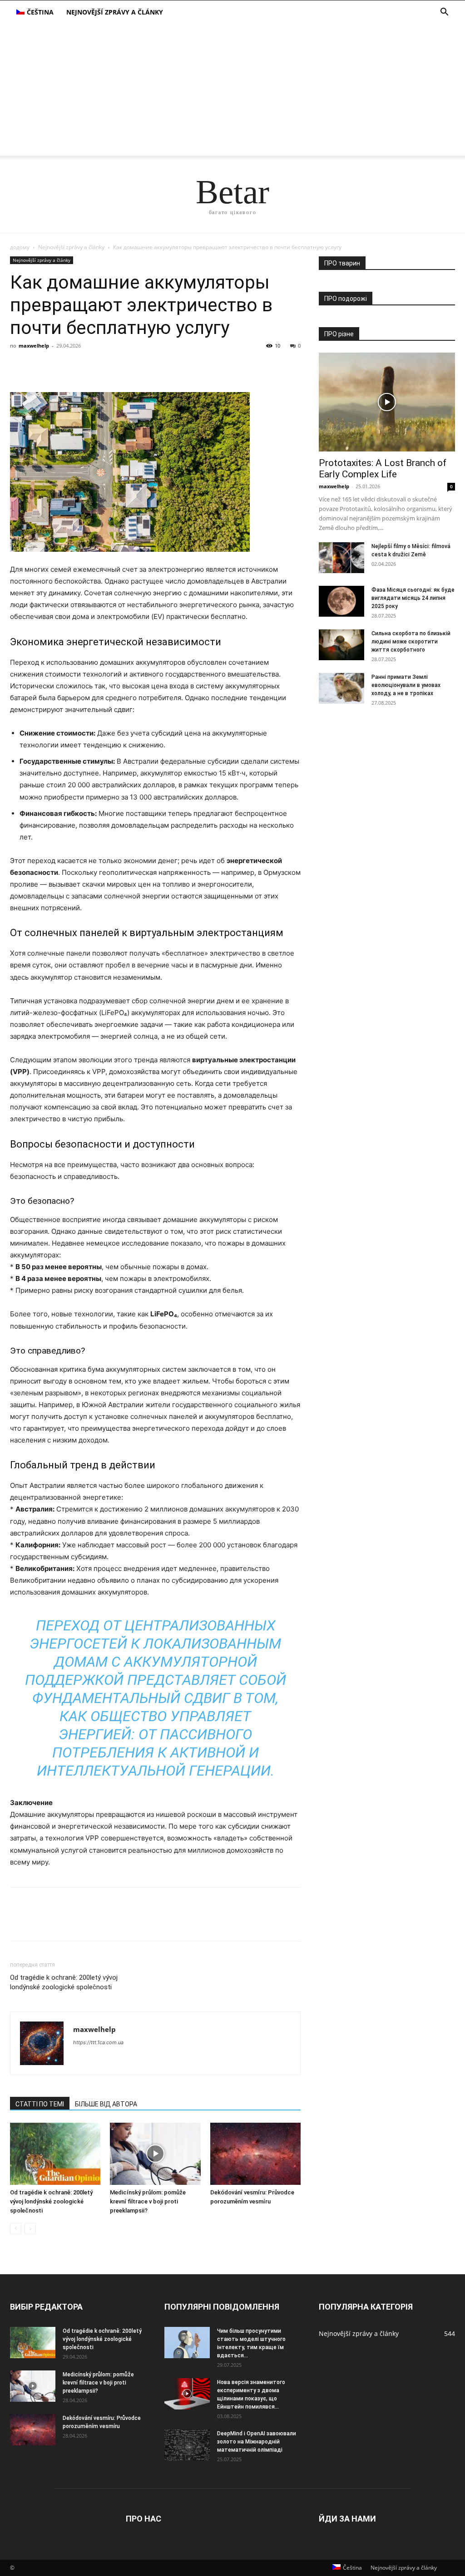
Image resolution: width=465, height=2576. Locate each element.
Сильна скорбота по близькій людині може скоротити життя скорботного (411, 642)
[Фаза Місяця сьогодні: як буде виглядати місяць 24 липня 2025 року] (341, 601)
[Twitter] (40, 366)
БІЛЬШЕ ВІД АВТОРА (106, 2104)
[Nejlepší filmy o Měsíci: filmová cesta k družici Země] (341, 558)
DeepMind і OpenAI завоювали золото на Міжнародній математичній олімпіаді (257, 2442)
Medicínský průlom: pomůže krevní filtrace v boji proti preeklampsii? (148, 2201)
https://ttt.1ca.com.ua (98, 2042)
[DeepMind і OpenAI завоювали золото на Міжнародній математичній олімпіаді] (187, 2445)
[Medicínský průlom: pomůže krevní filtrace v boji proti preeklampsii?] (155, 2154)
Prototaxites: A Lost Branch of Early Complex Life (383, 469)
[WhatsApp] (82, 366)
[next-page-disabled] (30, 2229)
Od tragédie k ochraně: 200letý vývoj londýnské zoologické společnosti (64, 1982)
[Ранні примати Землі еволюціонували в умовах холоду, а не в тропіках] (341, 689)
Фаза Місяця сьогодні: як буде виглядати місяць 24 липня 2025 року (413, 598)
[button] (444, 13)
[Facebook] (19, 366)
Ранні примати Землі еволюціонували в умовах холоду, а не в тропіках (406, 685)
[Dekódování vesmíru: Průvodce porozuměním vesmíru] (255, 2154)
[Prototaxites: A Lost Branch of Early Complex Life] (387, 402)
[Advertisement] (232, 92)
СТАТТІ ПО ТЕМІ (40, 2104)
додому (20, 247)
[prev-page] (16, 2229)
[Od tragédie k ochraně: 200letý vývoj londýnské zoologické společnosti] (55, 2154)
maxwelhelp (34, 346)
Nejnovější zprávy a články (115, 12)
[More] (103, 366)
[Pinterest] (61, 366)
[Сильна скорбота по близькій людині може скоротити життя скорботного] (341, 645)
